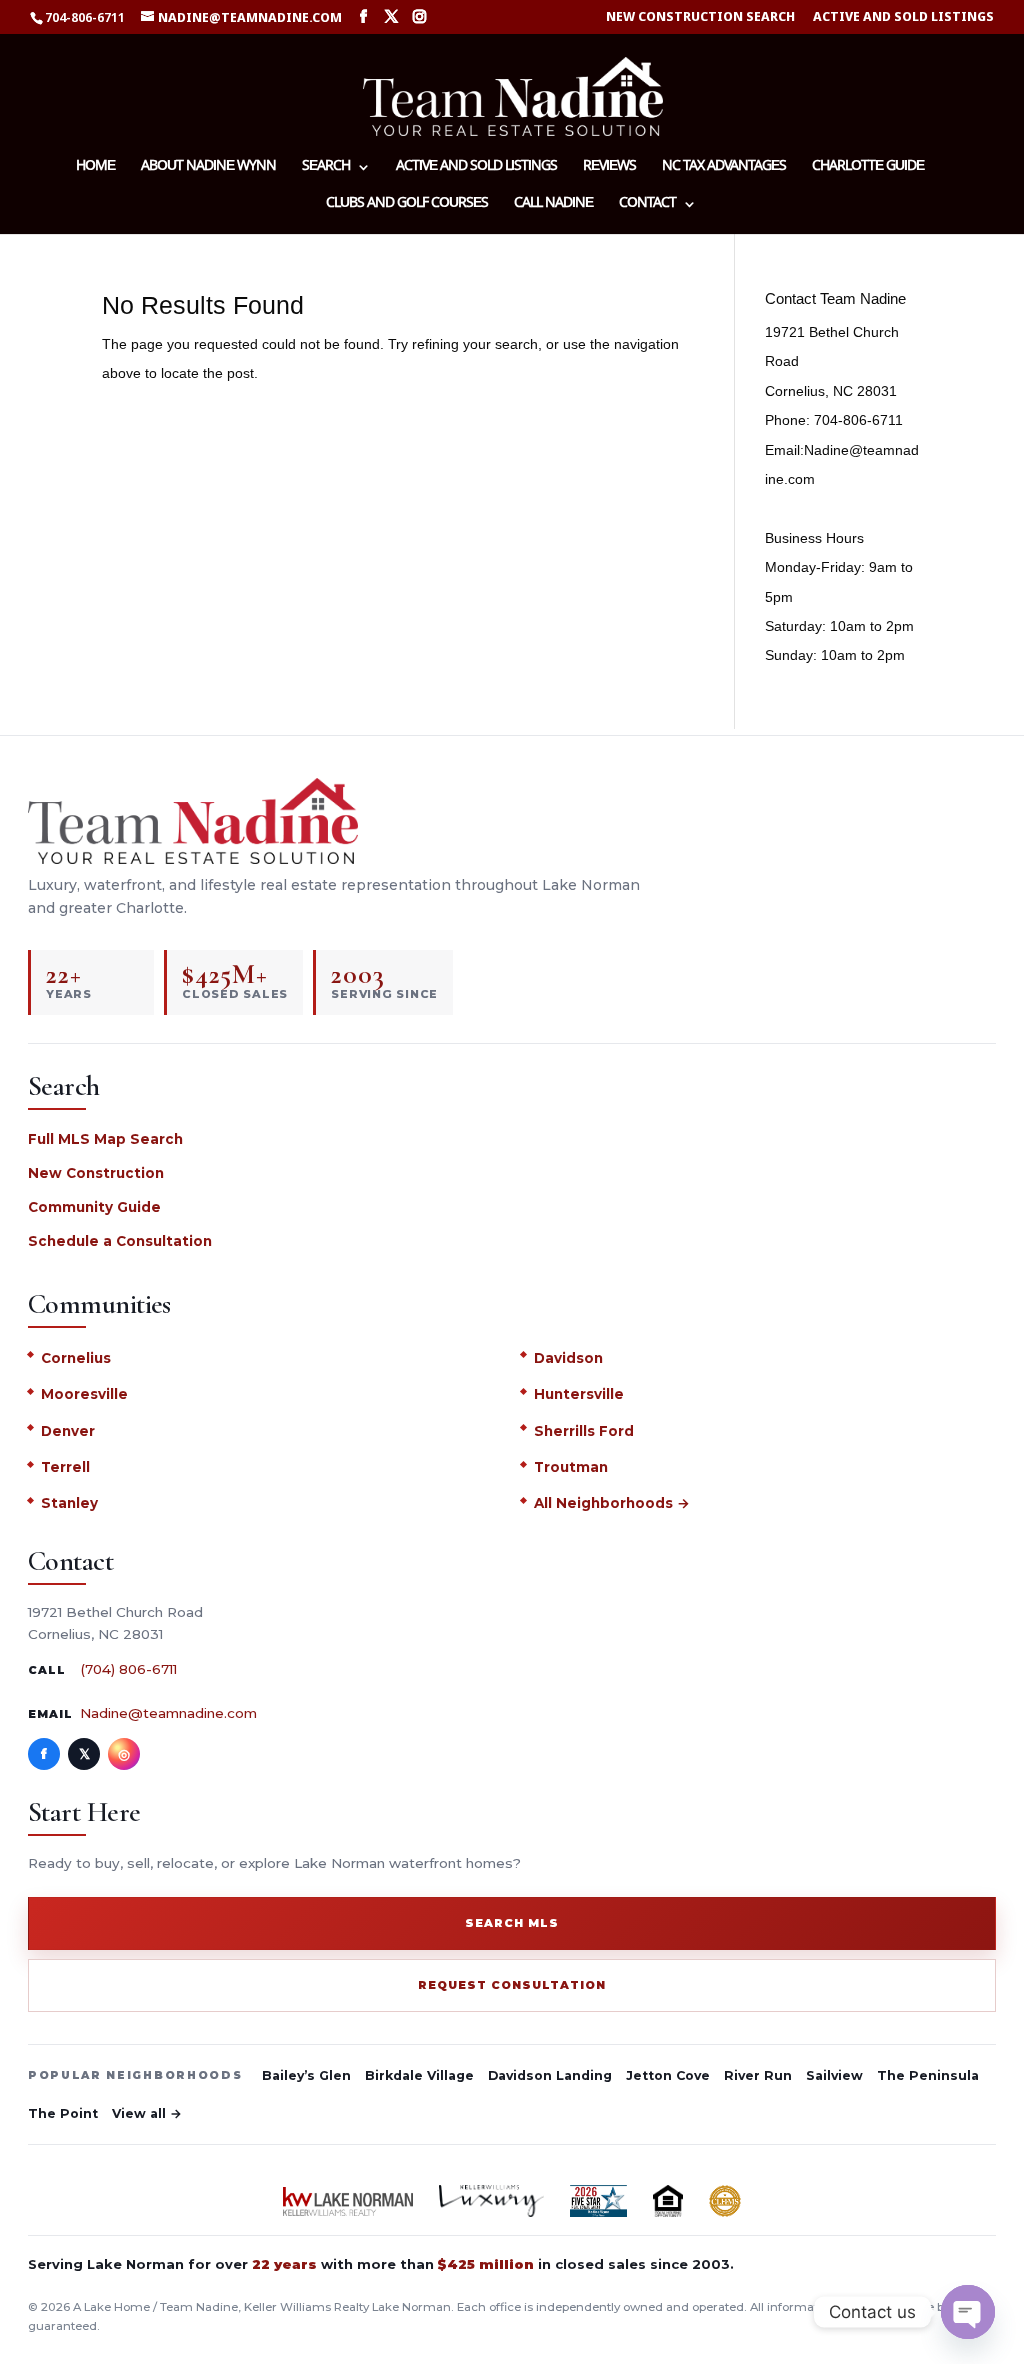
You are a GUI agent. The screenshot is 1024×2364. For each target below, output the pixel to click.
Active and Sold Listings (903, 17)
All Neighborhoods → (612, 1503)
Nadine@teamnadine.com (168, 1713)
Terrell (65, 1467)
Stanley (69, 1503)
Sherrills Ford (584, 1431)
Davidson (568, 1358)
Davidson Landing (550, 2075)
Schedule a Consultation (120, 1241)
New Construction (96, 1173)
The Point (63, 2113)
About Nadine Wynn (208, 168)
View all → (147, 2113)
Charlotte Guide (868, 168)
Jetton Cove (668, 2075)
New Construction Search (700, 17)
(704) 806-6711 (128, 1669)
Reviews (609, 168)
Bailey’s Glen (306, 2075)
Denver (68, 1431)
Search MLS (512, 1923)
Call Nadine (553, 205)
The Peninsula (928, 2075)
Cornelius (76, 1358)
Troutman (571, 1467)
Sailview (834, 2075)
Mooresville (84, 1394)
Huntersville (579, 1394)
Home (95, 168)
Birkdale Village (419, 2075)
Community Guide (94, 1207)
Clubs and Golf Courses (407, 205)
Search (326, 168)
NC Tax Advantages (724, 168)
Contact (647, 205)
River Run (758, 2075)
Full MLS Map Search (105, 1139)
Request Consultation (512, 1985)
